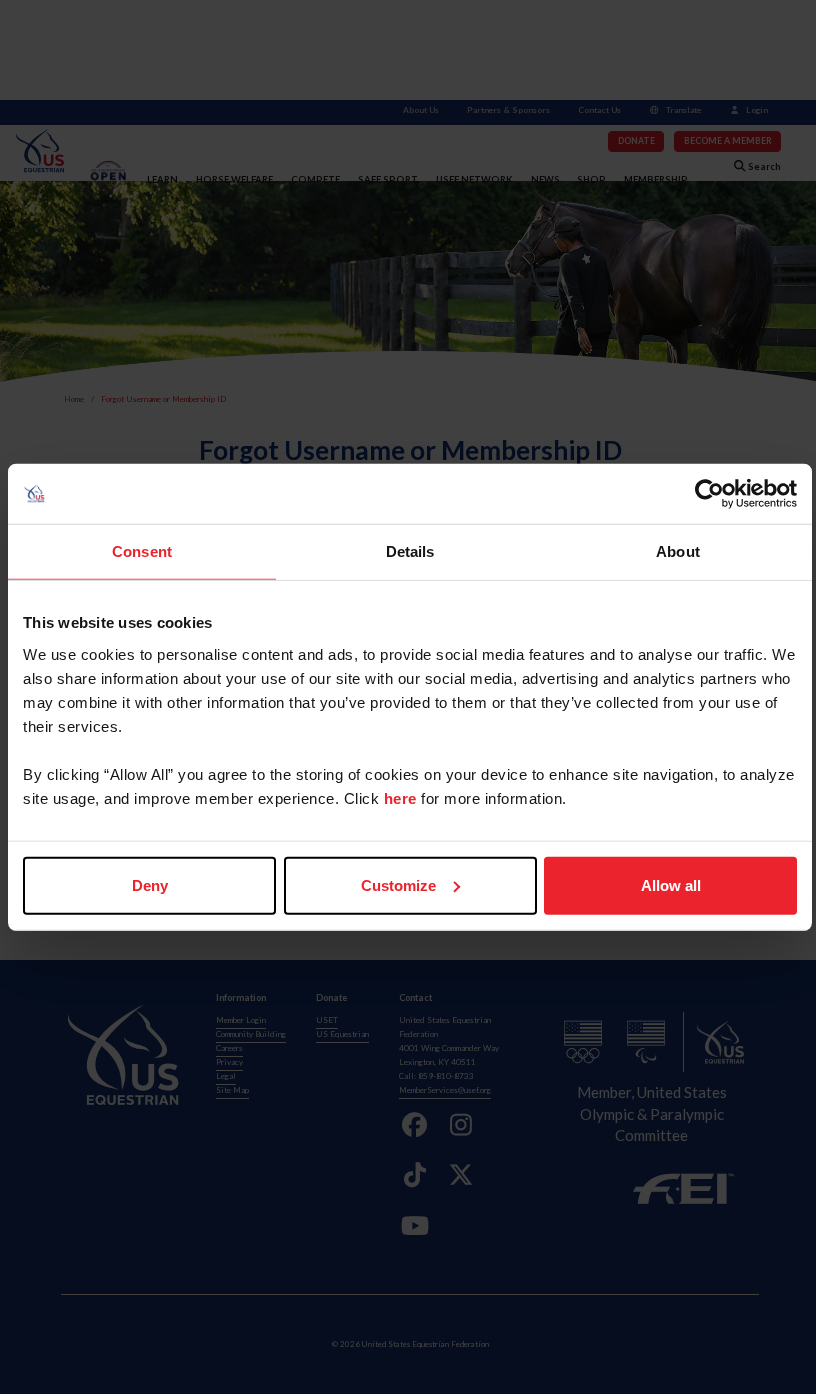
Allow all (671, 884)
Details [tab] (410, 551)
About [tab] (678, 551)
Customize (398, 884)
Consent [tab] (142, 551)
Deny (150, 884)
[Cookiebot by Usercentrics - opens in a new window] (709, 494)
